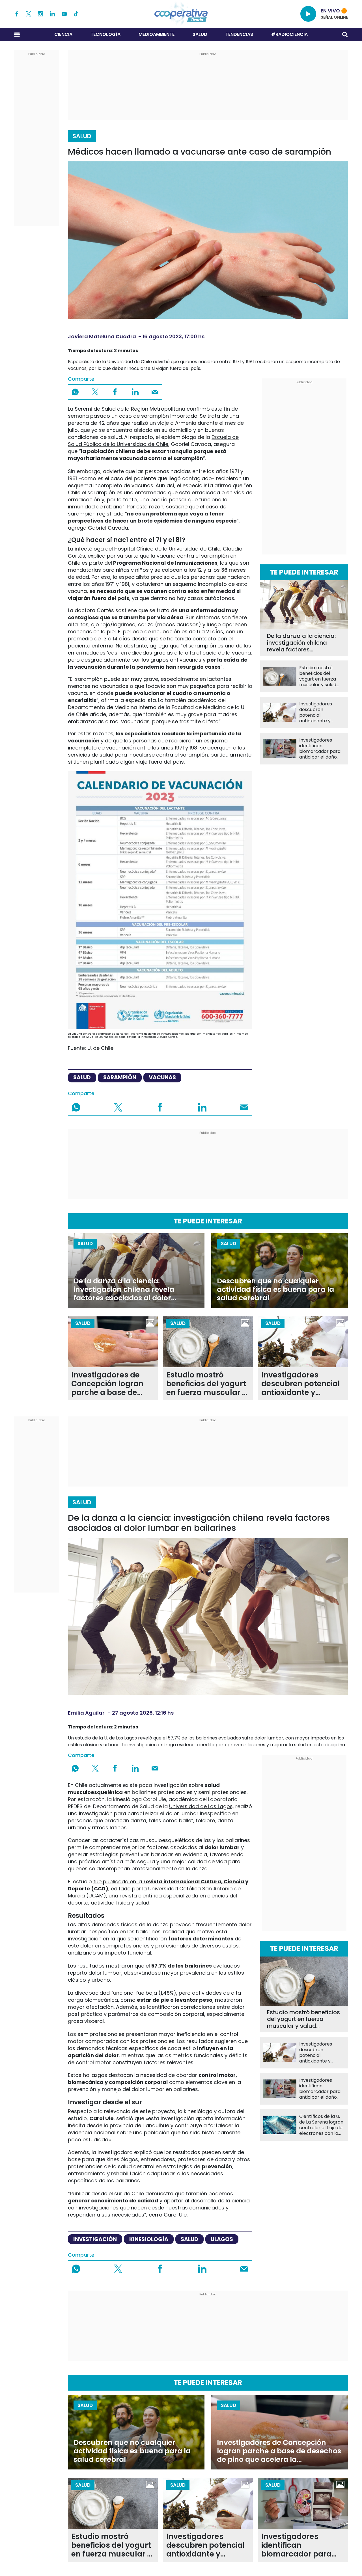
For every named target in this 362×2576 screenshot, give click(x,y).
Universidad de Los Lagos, (202, 1806)
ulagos (222, 2239)
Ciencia (63, 34)
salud (82, 1077)
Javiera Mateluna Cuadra (102, 336)
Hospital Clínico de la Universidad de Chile (167, 549)
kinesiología (149, 2239)
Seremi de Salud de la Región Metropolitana (130, 409)
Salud (200, 34)
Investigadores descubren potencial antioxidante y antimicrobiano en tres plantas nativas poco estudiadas (321, 712)
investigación (95, 2239)
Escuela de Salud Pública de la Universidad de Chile (153, 441)
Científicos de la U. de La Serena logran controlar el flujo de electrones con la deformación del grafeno (321, 2125)
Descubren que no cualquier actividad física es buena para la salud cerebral (275, 1290)
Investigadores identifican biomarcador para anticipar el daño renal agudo (320, 749)
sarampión (120, 1077)
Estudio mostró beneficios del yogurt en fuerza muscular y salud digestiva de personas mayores (320, 676)
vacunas (162, 1077)
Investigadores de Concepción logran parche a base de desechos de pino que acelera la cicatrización (113, 1384)
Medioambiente (157, 34)
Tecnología (105, 34)
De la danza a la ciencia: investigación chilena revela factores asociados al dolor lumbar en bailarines (301, 643)
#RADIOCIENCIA (289, 34)
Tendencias (239, 34)
